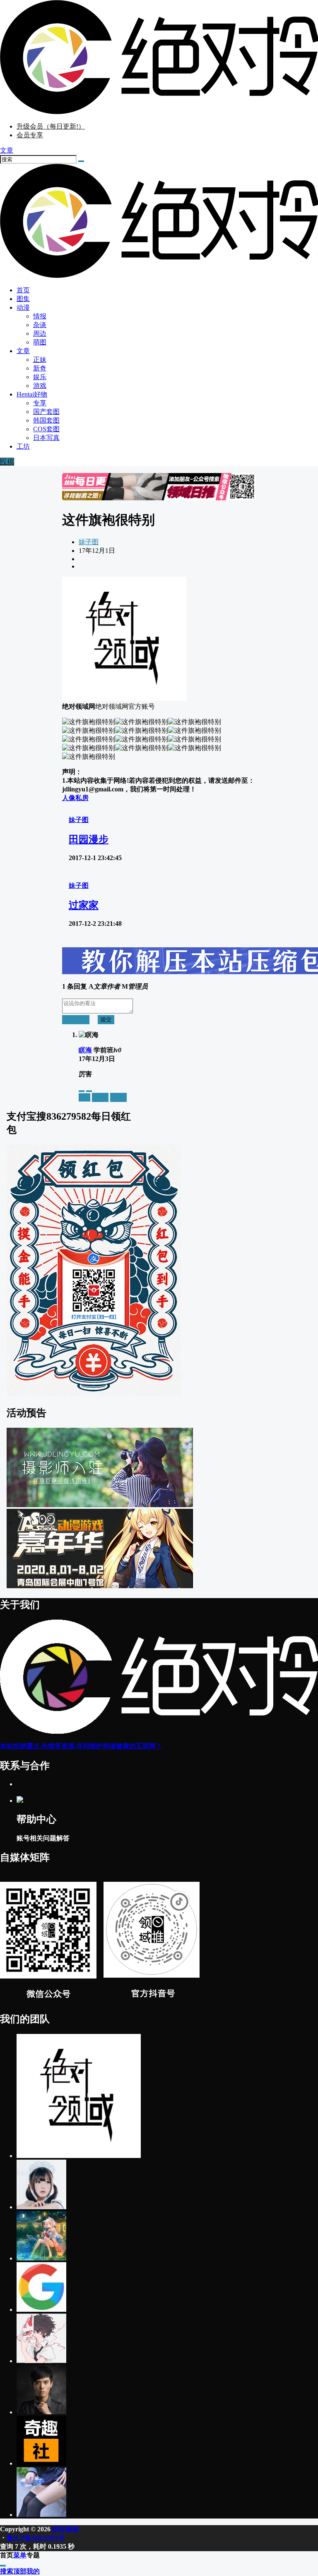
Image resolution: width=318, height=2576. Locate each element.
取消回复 (76, 1019)
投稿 (7, 462)
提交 (106, 1019)
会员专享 (30, 135)
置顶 (100, 1097)
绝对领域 (65, 2529)
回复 (118, 1097)
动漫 (23, 307)
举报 (84, 1097)
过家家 (84, 905)
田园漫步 (89, 839)
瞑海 (85, 1050)
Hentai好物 (32, 394)
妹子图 (89, 542)
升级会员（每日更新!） (51, 126)
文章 (23, 351)
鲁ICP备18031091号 (36, 2538)
